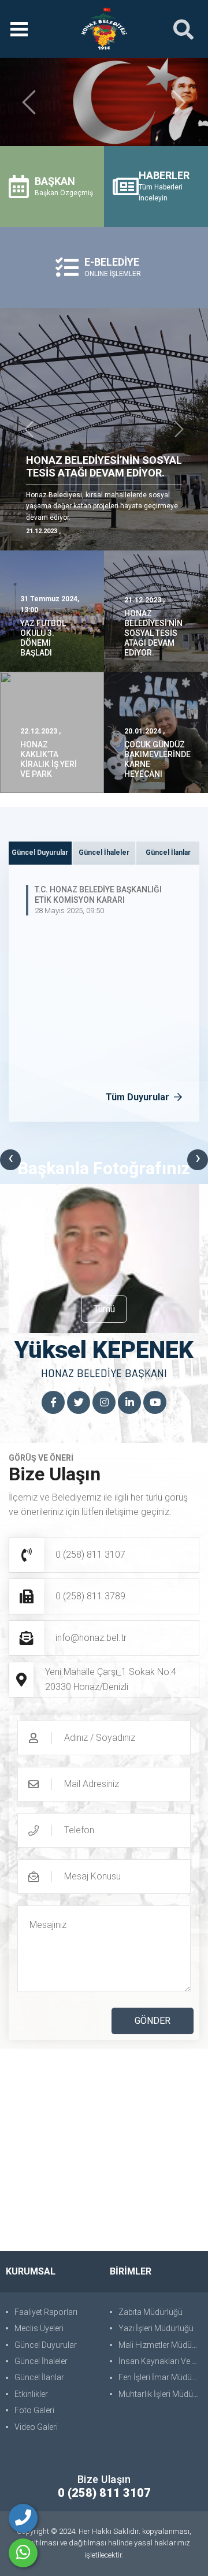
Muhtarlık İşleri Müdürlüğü (160, 2394)
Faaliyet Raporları (46, 2312)
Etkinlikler (31, 2394)
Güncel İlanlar (39, 2377)
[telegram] (79, 1403)
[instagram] (104, 1403)
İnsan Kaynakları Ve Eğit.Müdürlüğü (160, 2361)
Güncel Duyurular (46, 2345)
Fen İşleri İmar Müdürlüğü (160, 2377)
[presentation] (10, 1160)
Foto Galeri (34, 2410)
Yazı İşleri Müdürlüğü (156, 2328)
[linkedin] (129, 1403)
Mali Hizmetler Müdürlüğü (160, 2345)
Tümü (104, 1309)
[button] (29, 102)
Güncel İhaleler (41, 2361)
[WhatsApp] (23, 2553)
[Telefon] (23, 2518)
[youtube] (155, 1403)
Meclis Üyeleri (39, 2328)
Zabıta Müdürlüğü (151, 2312)
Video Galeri (36, 2427)
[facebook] (53, 1403)
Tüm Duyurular (139, 1097)
